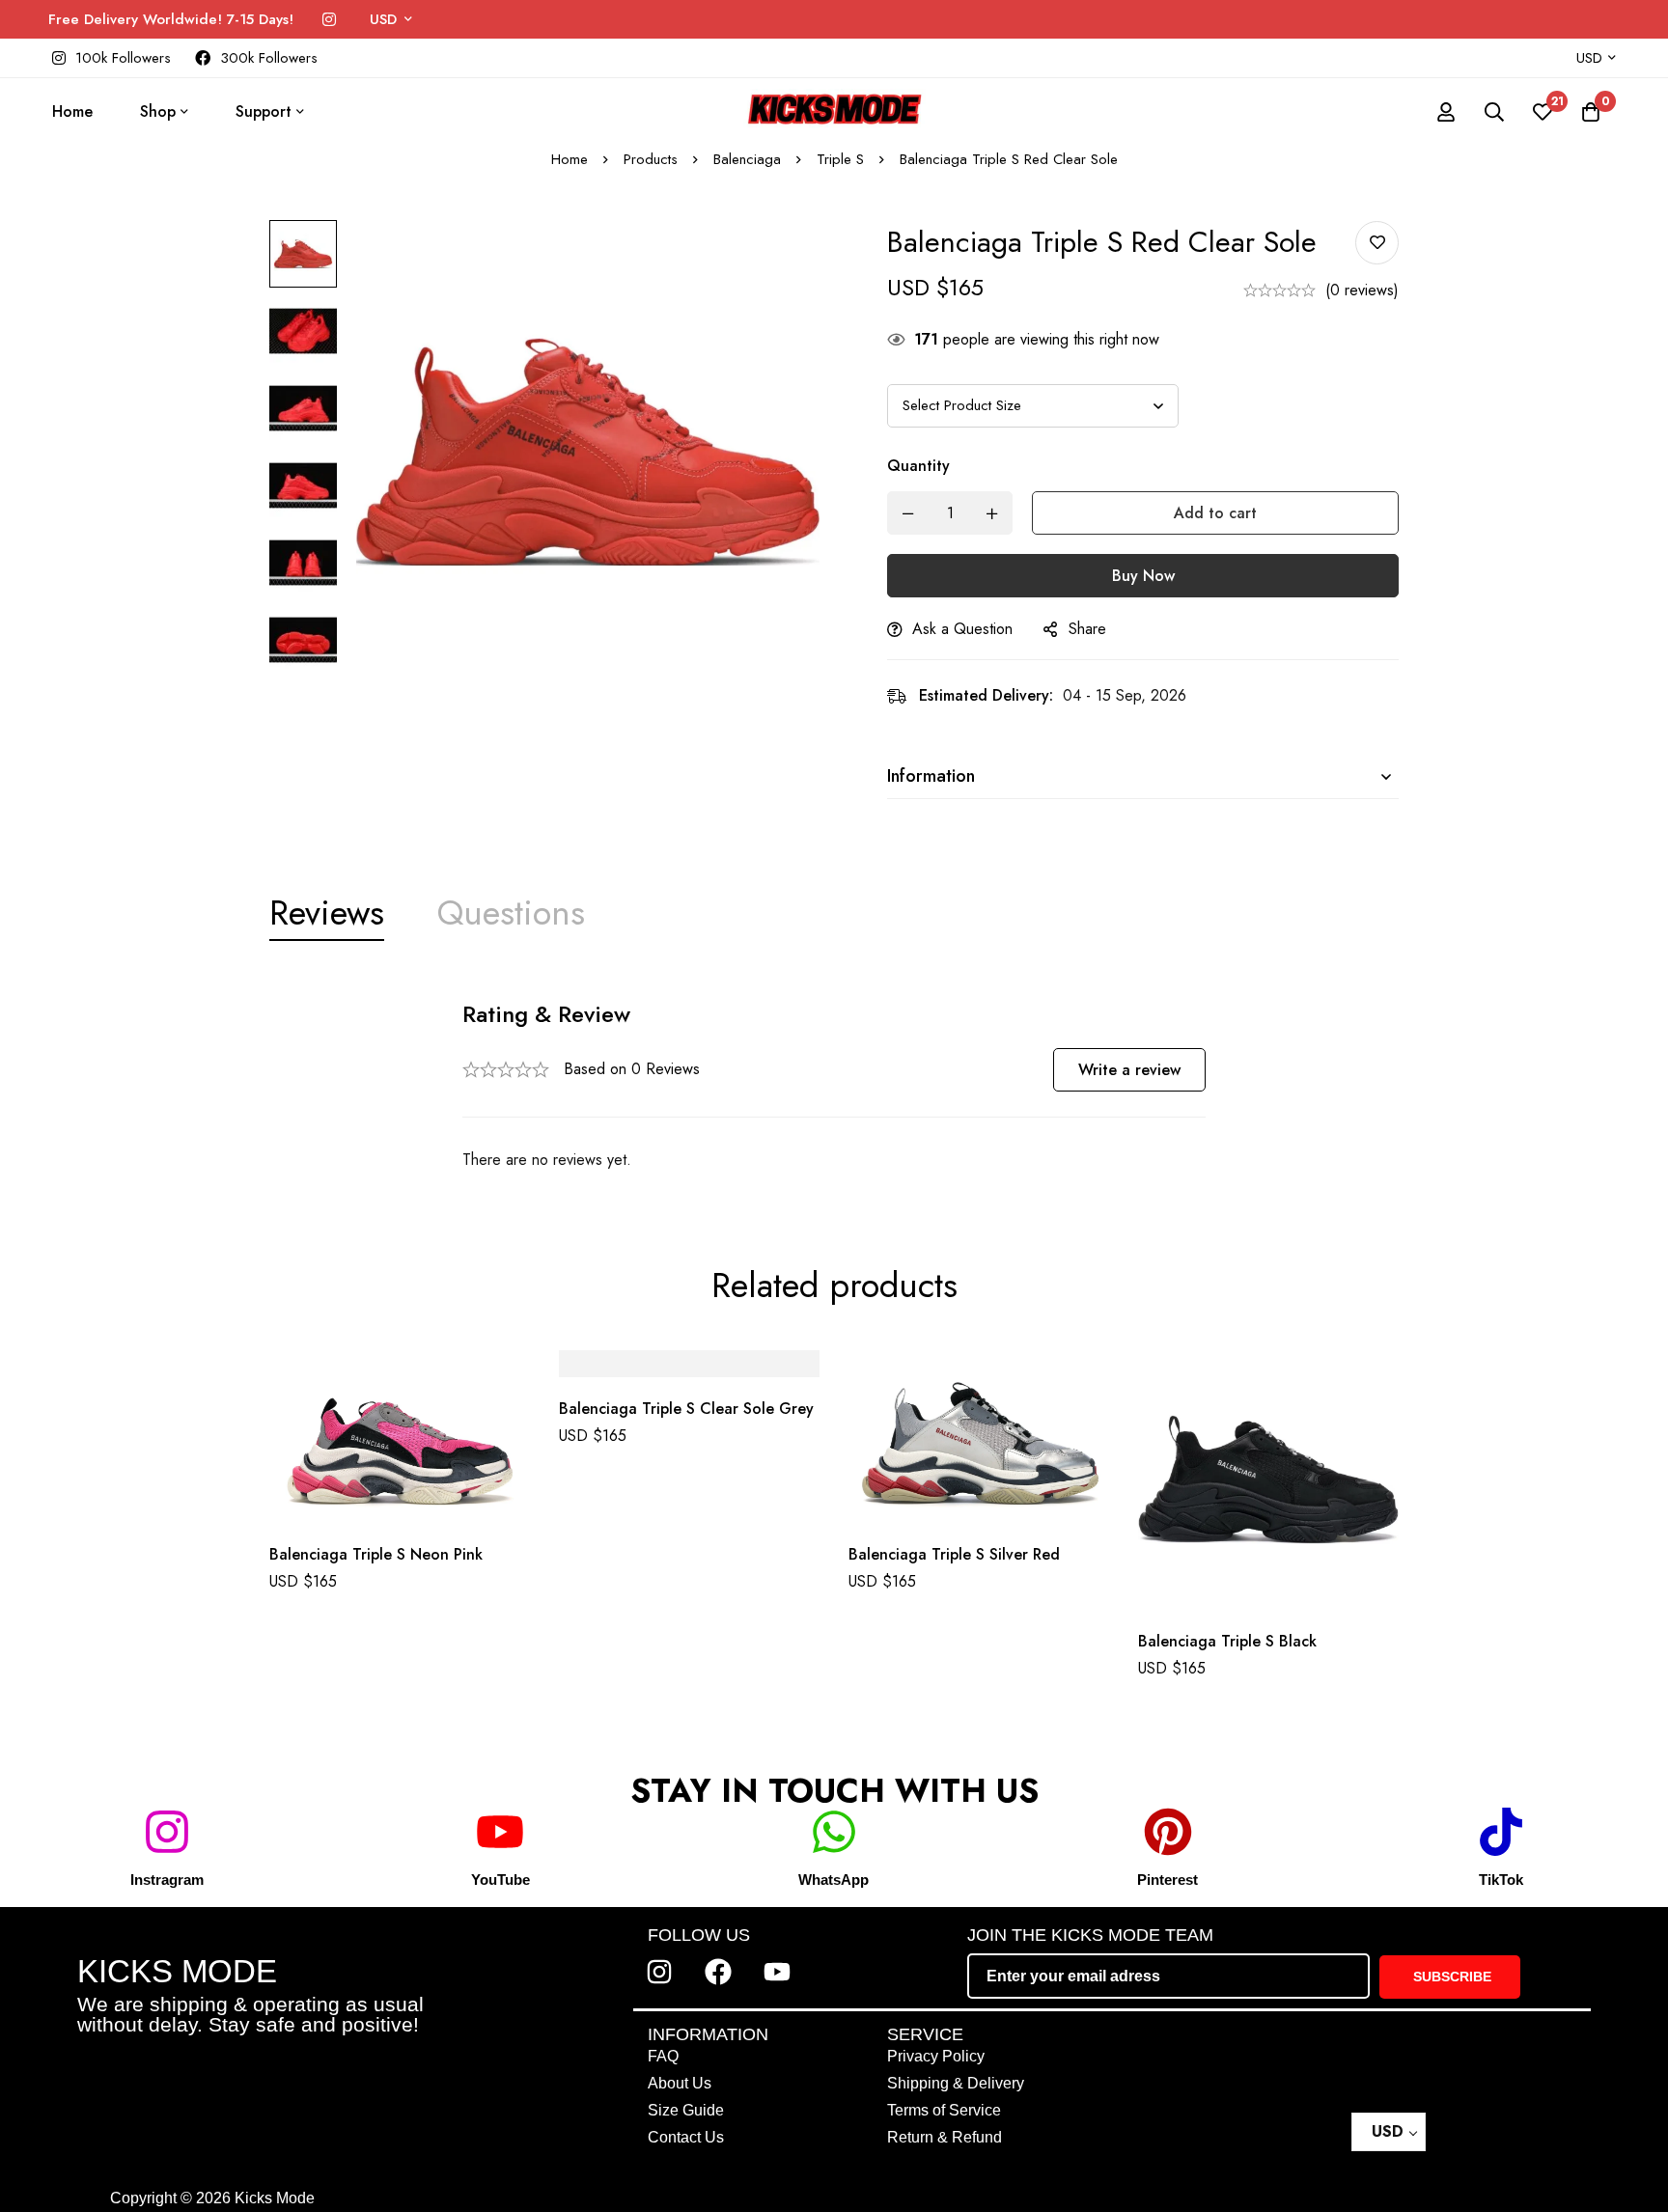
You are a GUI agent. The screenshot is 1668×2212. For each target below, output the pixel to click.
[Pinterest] (1168, 1832)
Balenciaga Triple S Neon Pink (376, 1554)
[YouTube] (500, 1832)
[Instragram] (167, 1832)
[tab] (327, 913)
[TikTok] (1501, 1832)
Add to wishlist (1377, 243)
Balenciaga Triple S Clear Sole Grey (686, 1410)
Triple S (840, 159)
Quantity (918, 466)
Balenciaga (747, 159)
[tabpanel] (834, 1086)
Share (1087, 629)
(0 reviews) (1362, 290)
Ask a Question (962, 629)
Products (651, 159)
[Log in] (1446, 112)
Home (570, 159)
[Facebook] (718, 1972)
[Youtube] (777, 1972)
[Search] (1494, 112)
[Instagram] (329, 20)
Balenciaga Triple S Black (1227, 1641)
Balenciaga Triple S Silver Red (954, 1554)
